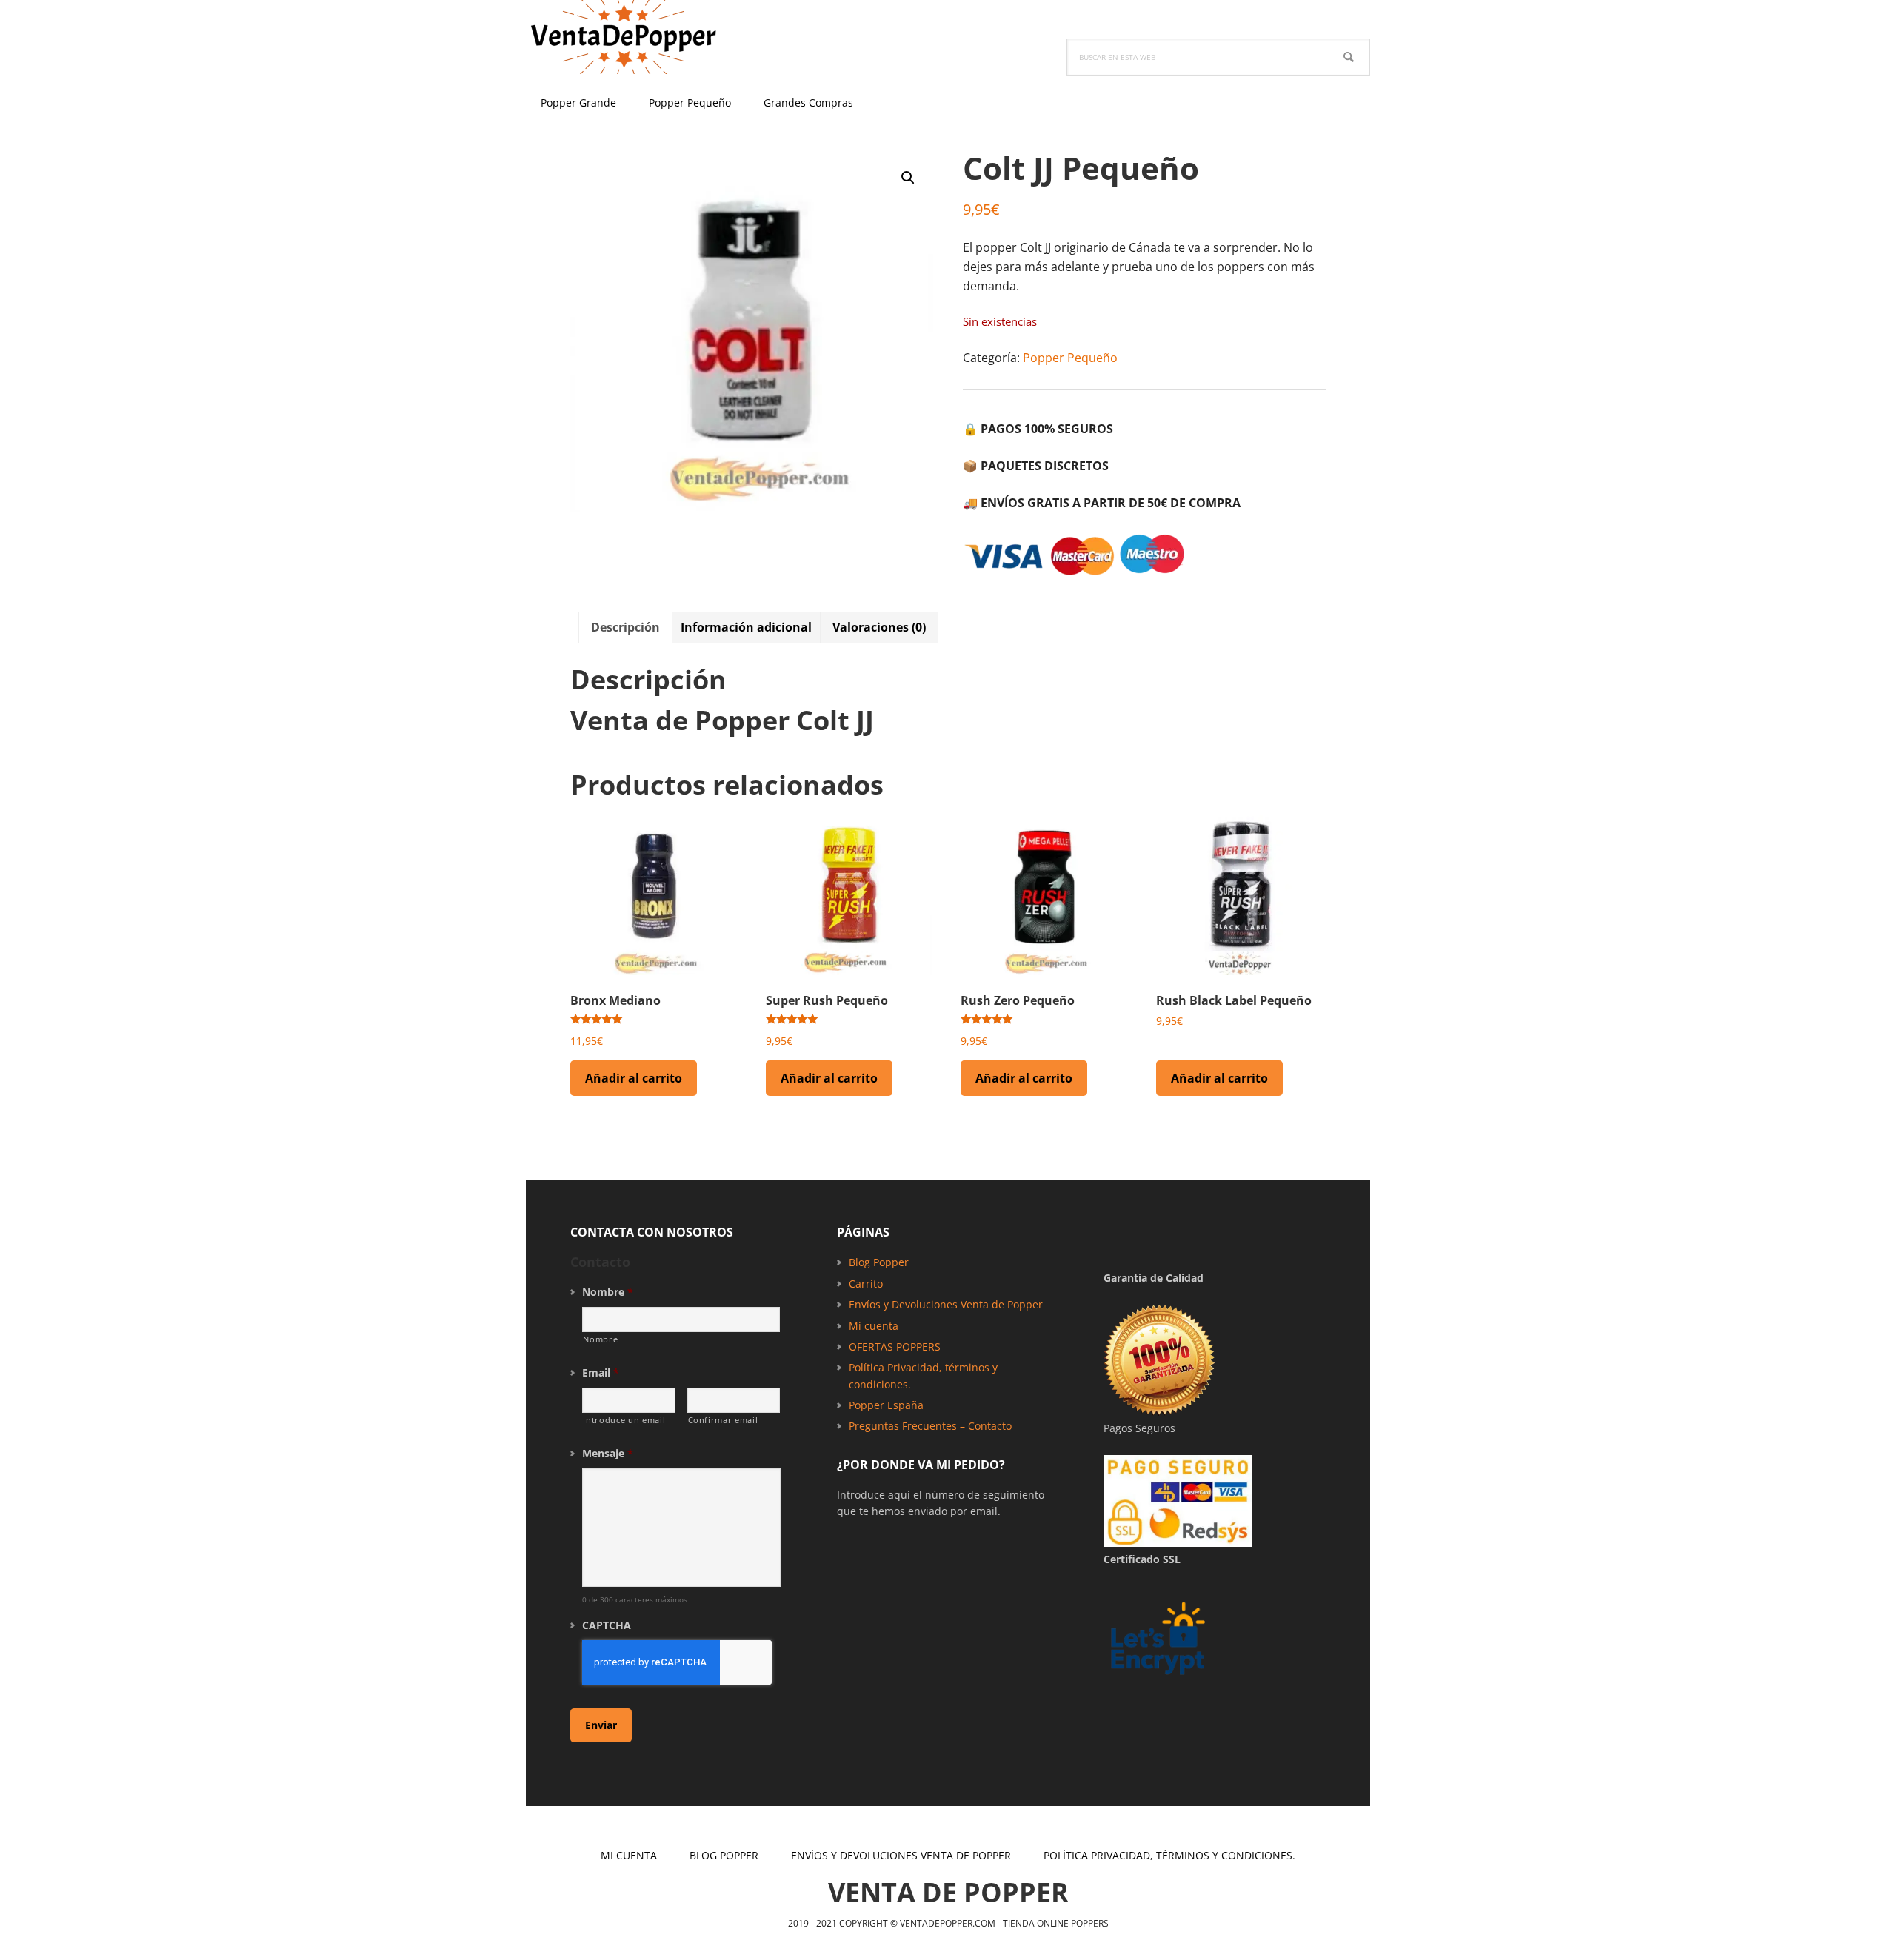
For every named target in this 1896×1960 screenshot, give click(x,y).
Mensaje (608, 1454)
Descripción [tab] (625, 627)
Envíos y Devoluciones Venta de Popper (946, 1304)
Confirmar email (723, 1420)
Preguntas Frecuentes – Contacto (930, 1426)
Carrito (866, 1284)
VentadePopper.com (622, 37)
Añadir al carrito (634, 1078)
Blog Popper (879, 1262)
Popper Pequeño (1070, 358)
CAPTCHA (607, 1625)
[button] (908, 178)
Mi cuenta (874, 1326)
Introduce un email (624, 1420)
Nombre (608, 1292)
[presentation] (677, 1662)
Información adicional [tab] (746, 627)
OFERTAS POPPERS (895, 1347)
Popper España (886, 1405)
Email (601, 1373)
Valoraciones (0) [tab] (879, 627)
